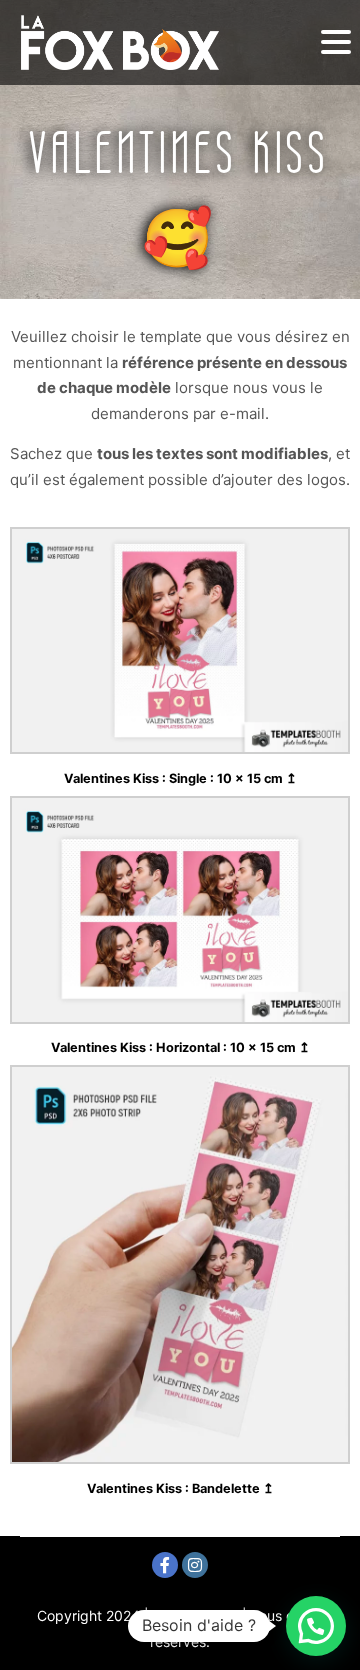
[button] (316, 1626)
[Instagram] (195, 1565)
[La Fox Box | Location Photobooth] (120, 42)
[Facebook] (165, 1565)
